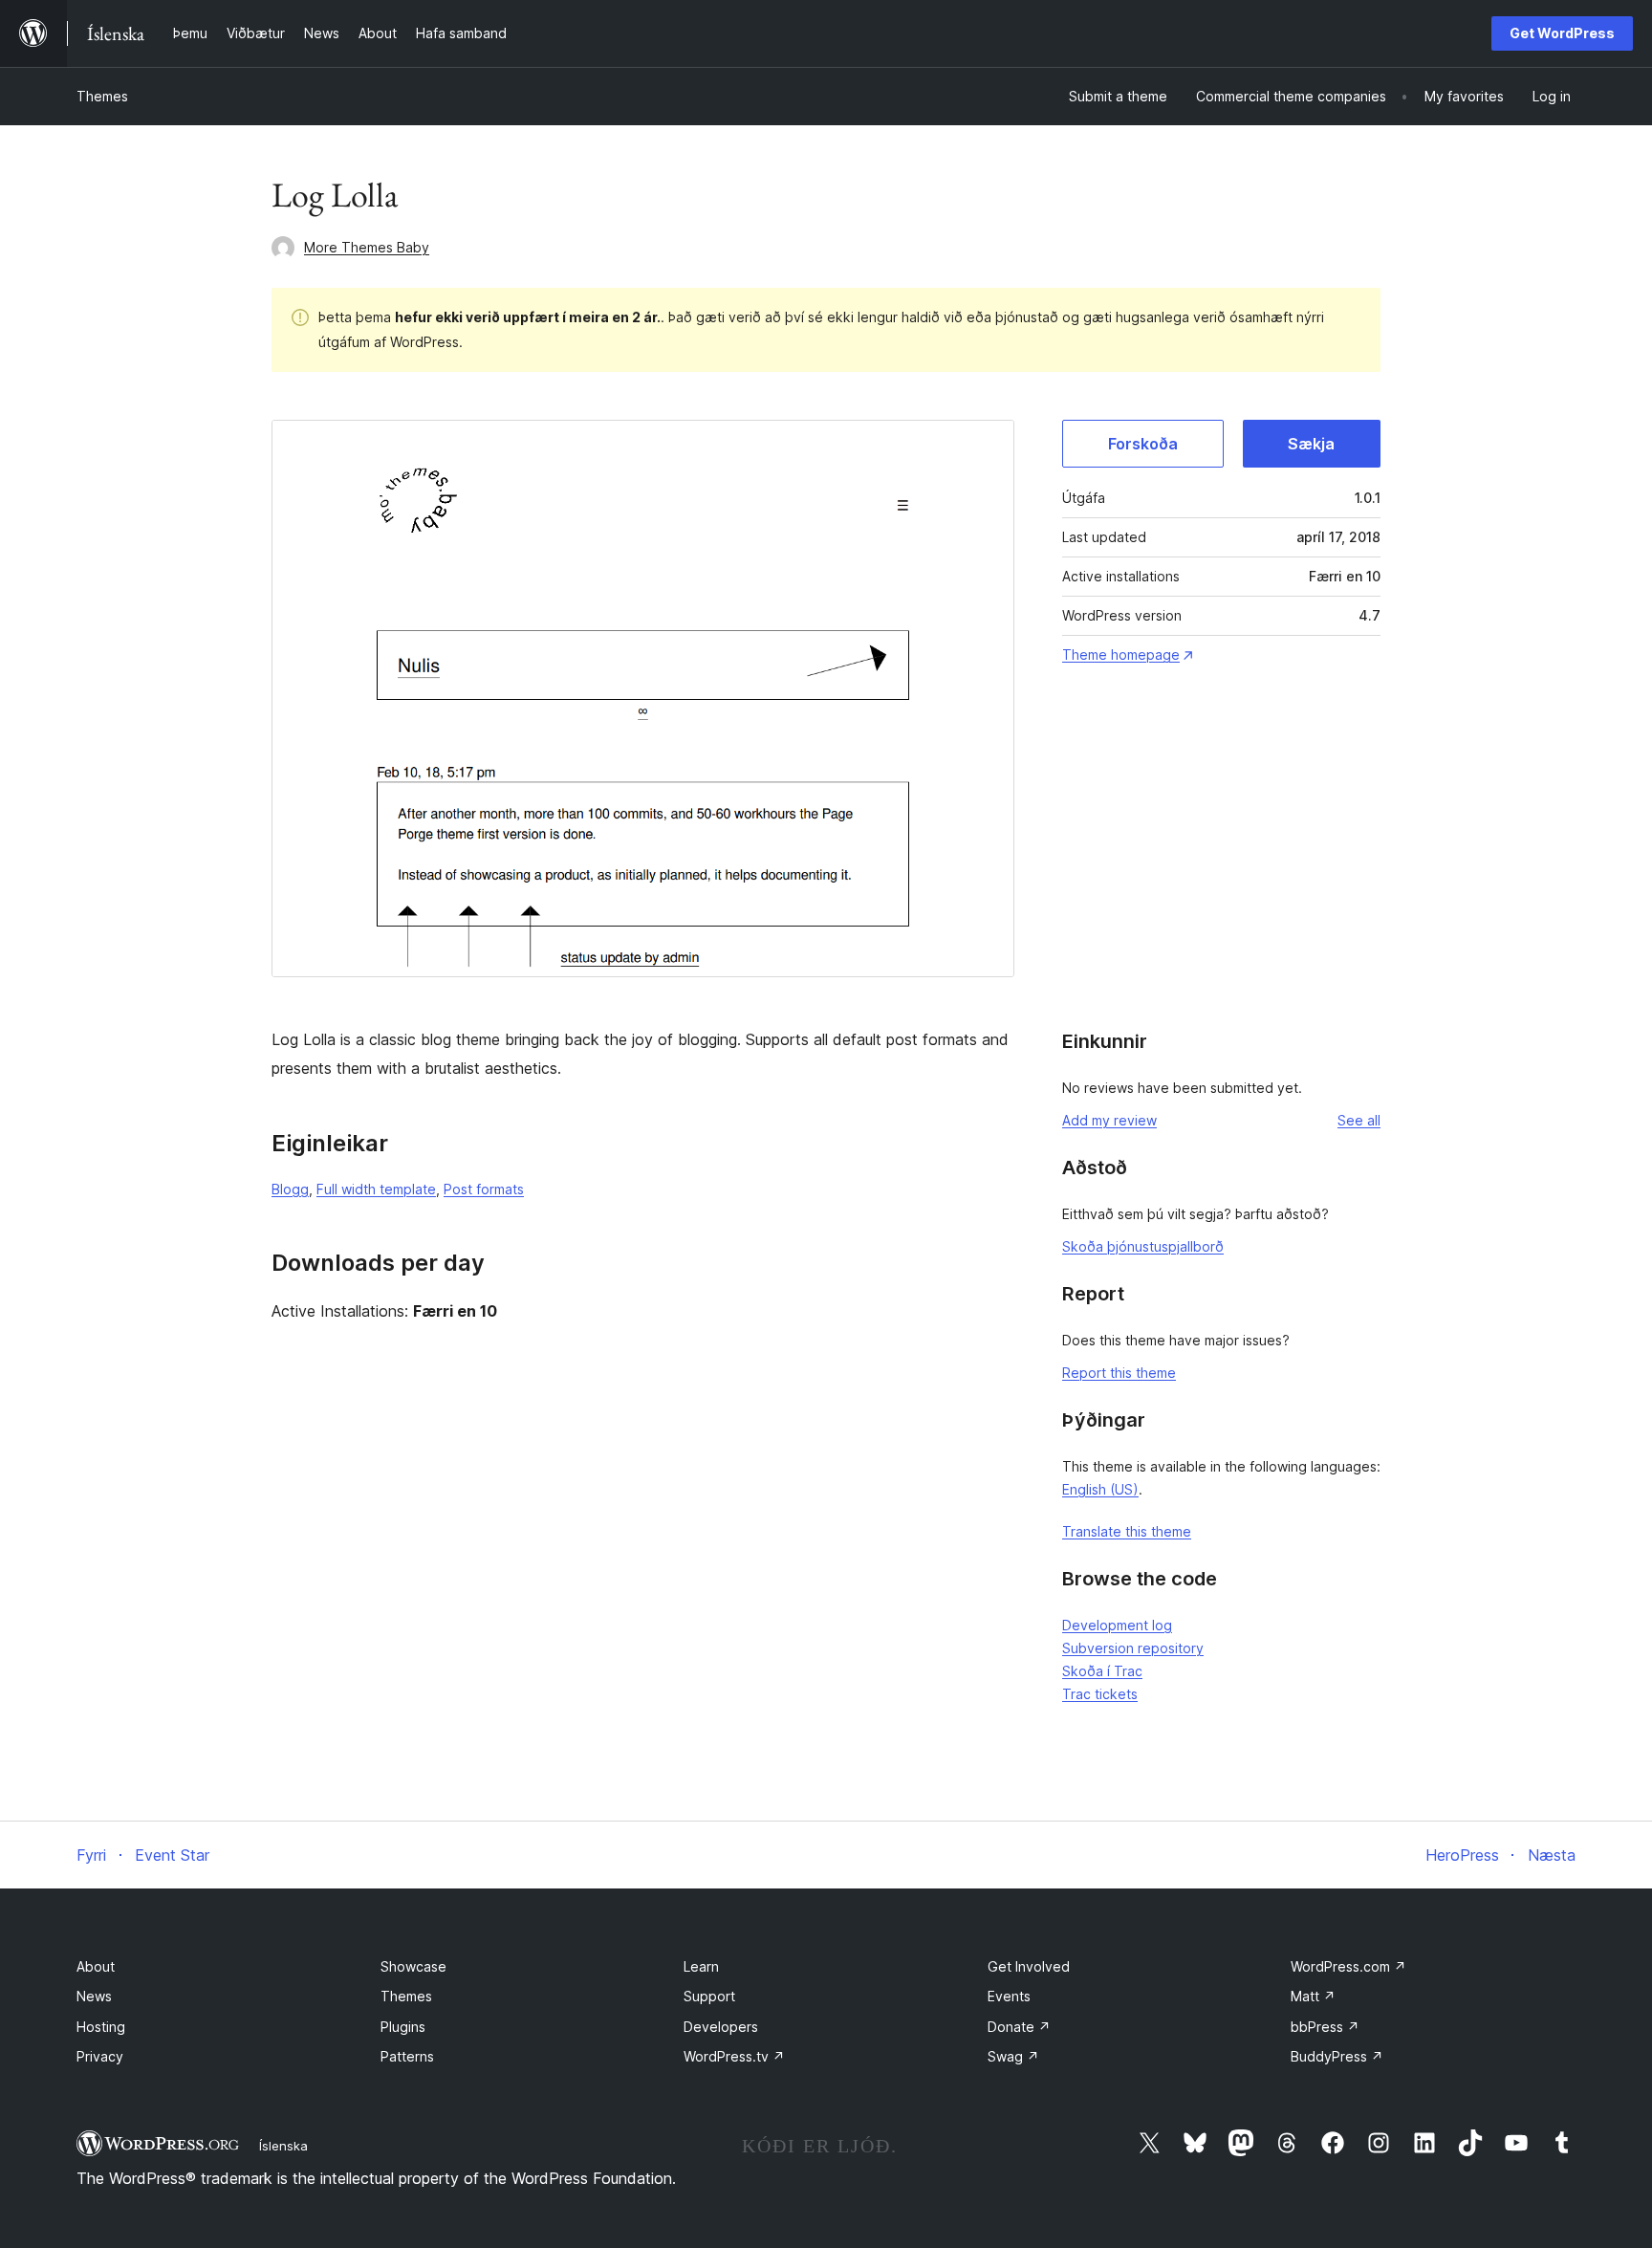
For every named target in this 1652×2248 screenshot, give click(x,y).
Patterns (407, 2056)
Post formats (484, 1189)
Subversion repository (1133, 1648)
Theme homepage (1121, 655)
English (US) (1100, 1489)
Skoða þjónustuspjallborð (1143, 1246)
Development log (1117, 1625)
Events (1009, 1996)
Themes (102, 96)
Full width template (376, 1189)
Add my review (1109, 1120)
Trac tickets (1100, 1694)
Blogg (290, 1189)
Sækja (1311, 444)
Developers (721, 2027)
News (94, 1996)
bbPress (1325, 2027)
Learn (701, 1966)
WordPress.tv (734, 2056)
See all (1359, 1120)
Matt (1313, 1996)
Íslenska (283, 2146)
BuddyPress (1337, 2056)
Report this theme (1119, 1373)
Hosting (101, 2027)
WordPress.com (1348, 1966)
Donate (1019, 2027)
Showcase (413, 1966)
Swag (1013, 2056)
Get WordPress (1562, 33)
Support (709, 1996)
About (96, 1966)
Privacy (100, 2056)
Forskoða (1143, 444)
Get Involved (1029, 1966)
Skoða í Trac (1102, 1671)
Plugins (403, 2027)
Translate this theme (1127, 1531)
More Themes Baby (367, 247)
